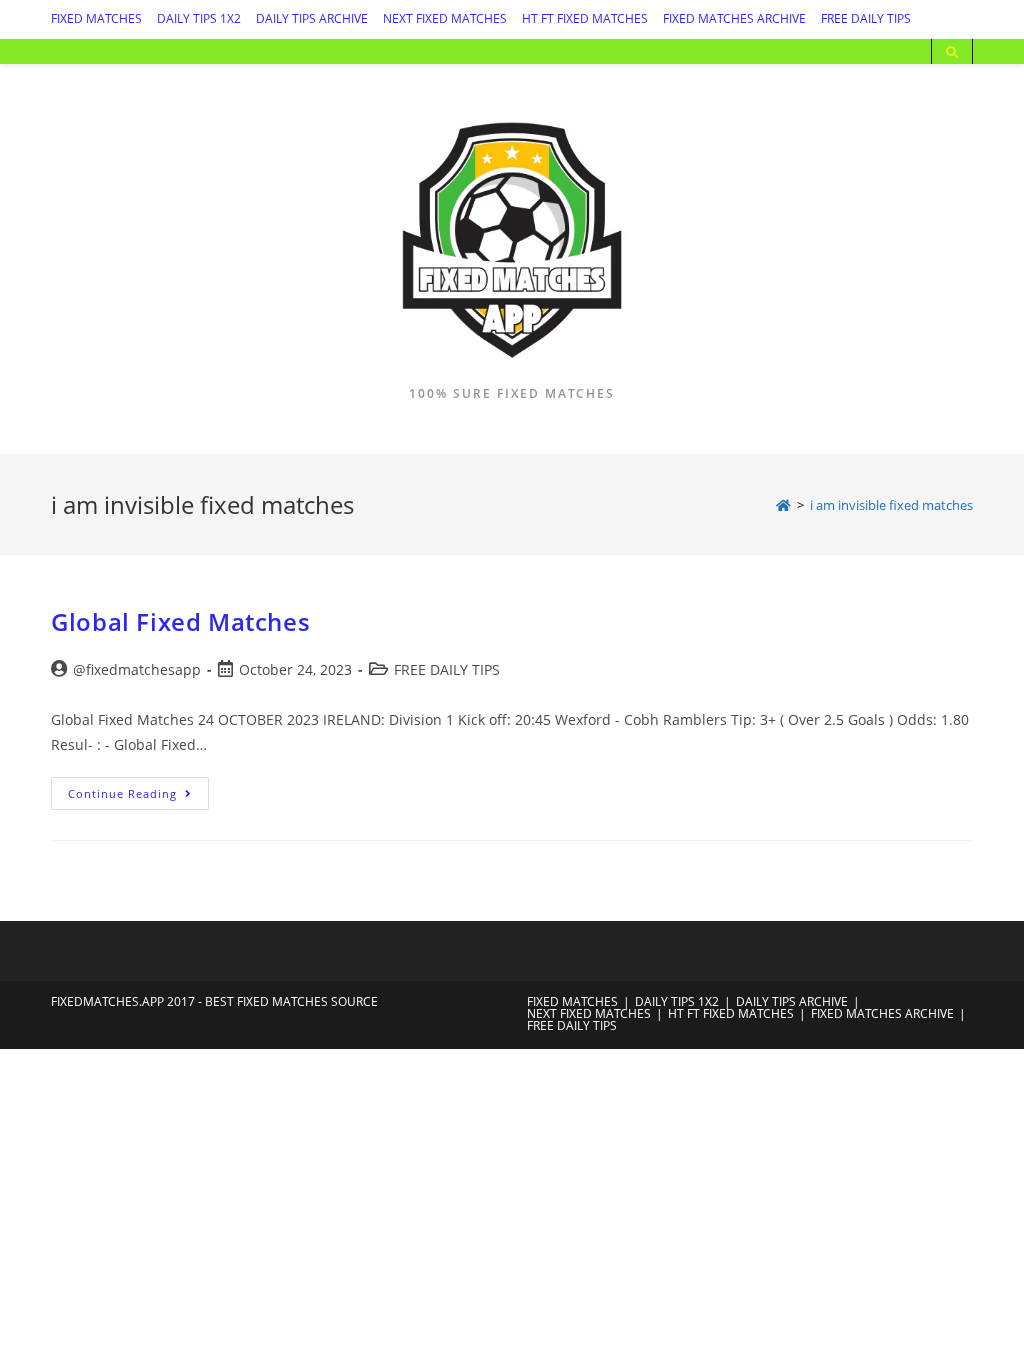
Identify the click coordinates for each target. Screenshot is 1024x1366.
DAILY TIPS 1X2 (199, 18)
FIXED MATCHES (96, 18)
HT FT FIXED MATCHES (585, 18)
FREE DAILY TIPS (866, 18)
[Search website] (952, 53)
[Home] (783, 505)
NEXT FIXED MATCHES (445, 18)
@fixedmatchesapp (137, 669)
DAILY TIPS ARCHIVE (312, 18)
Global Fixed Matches (180, 621)
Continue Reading (138, 797)
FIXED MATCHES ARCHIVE (734, 18)
